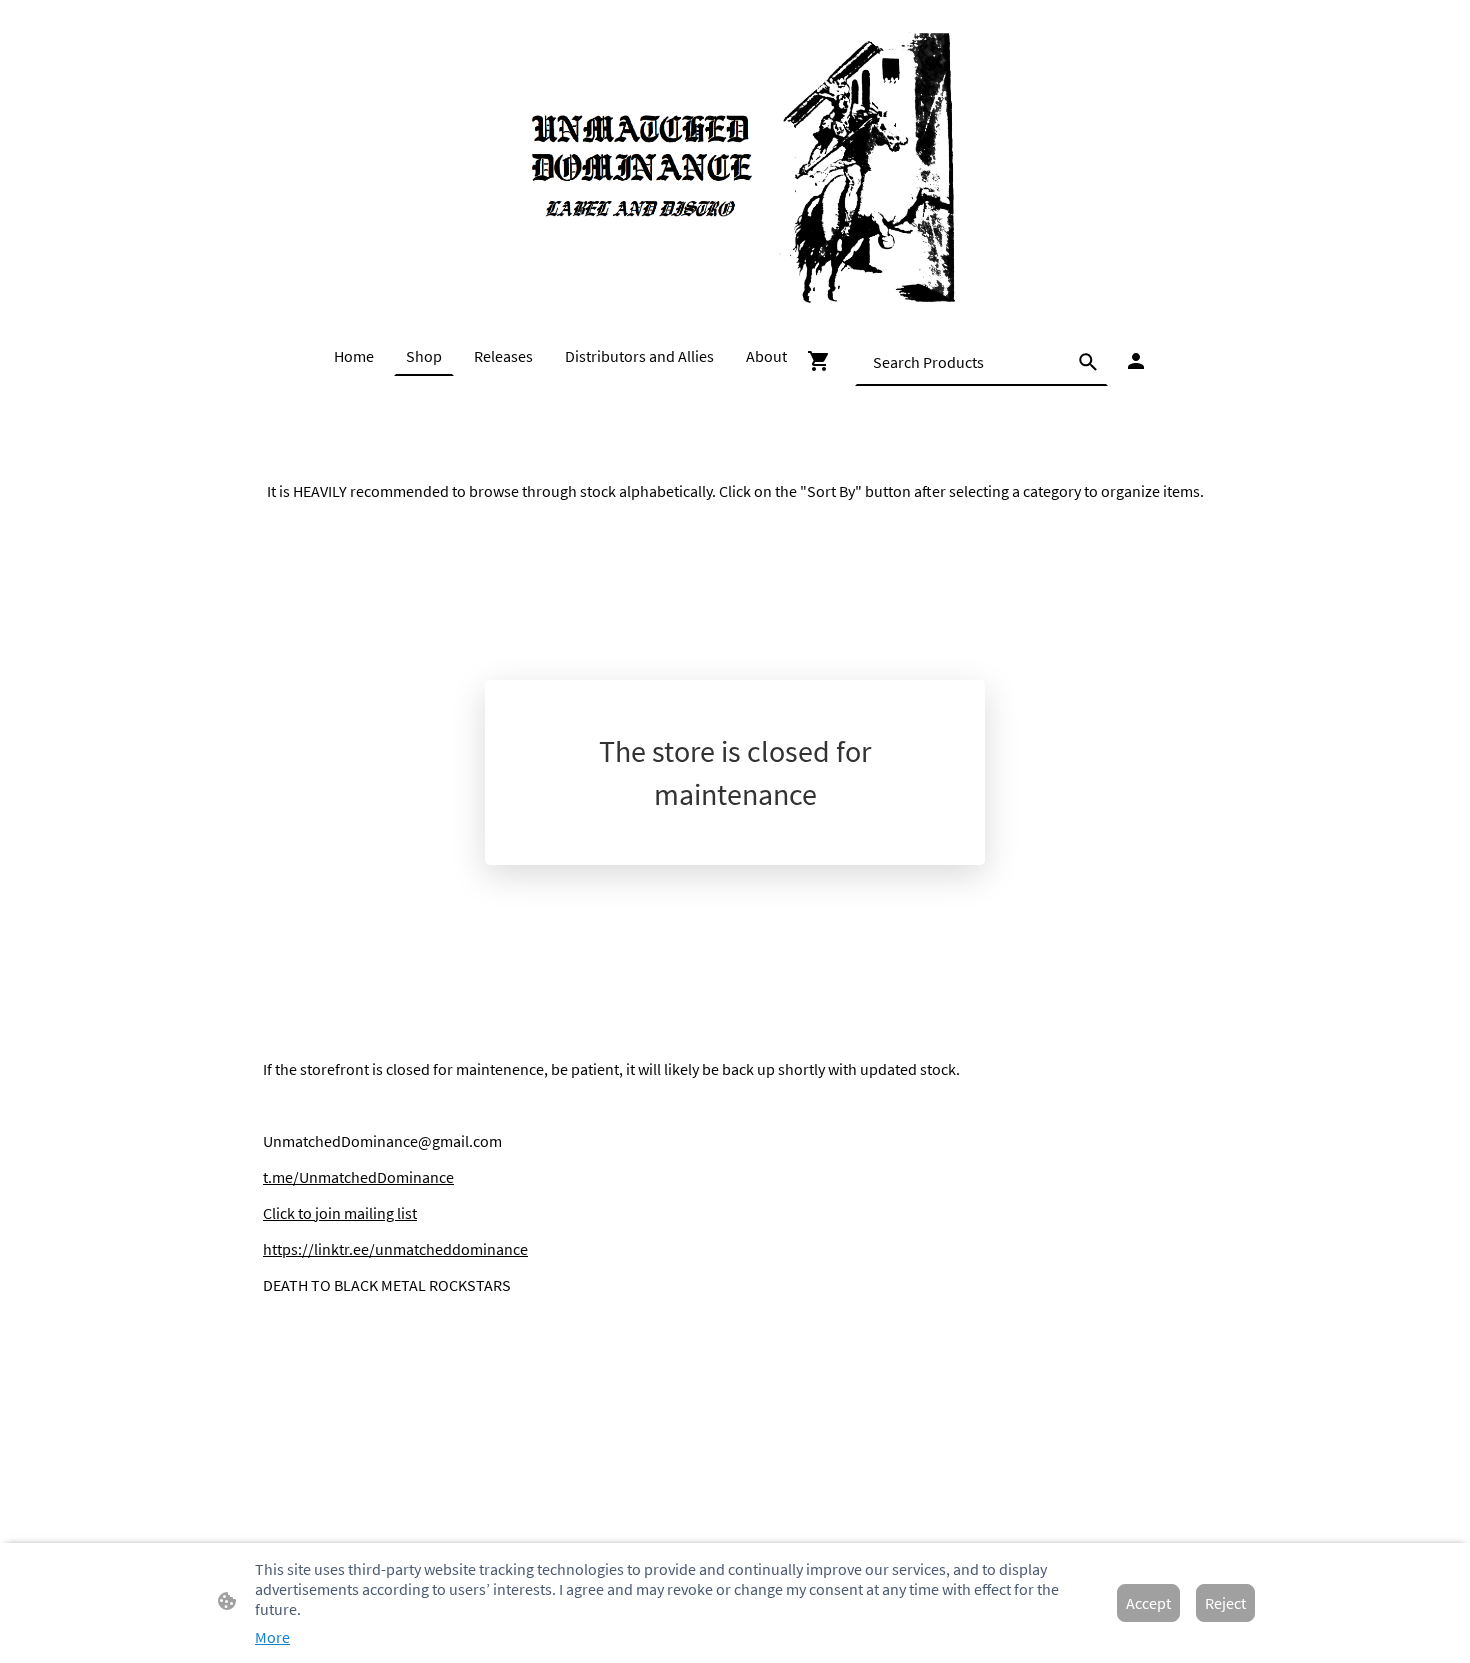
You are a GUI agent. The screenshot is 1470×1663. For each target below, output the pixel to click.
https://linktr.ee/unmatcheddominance (395, 1249)
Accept (1148, 1603)
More (272, 1637)
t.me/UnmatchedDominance (358, 1177)
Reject (1225, 1603)
